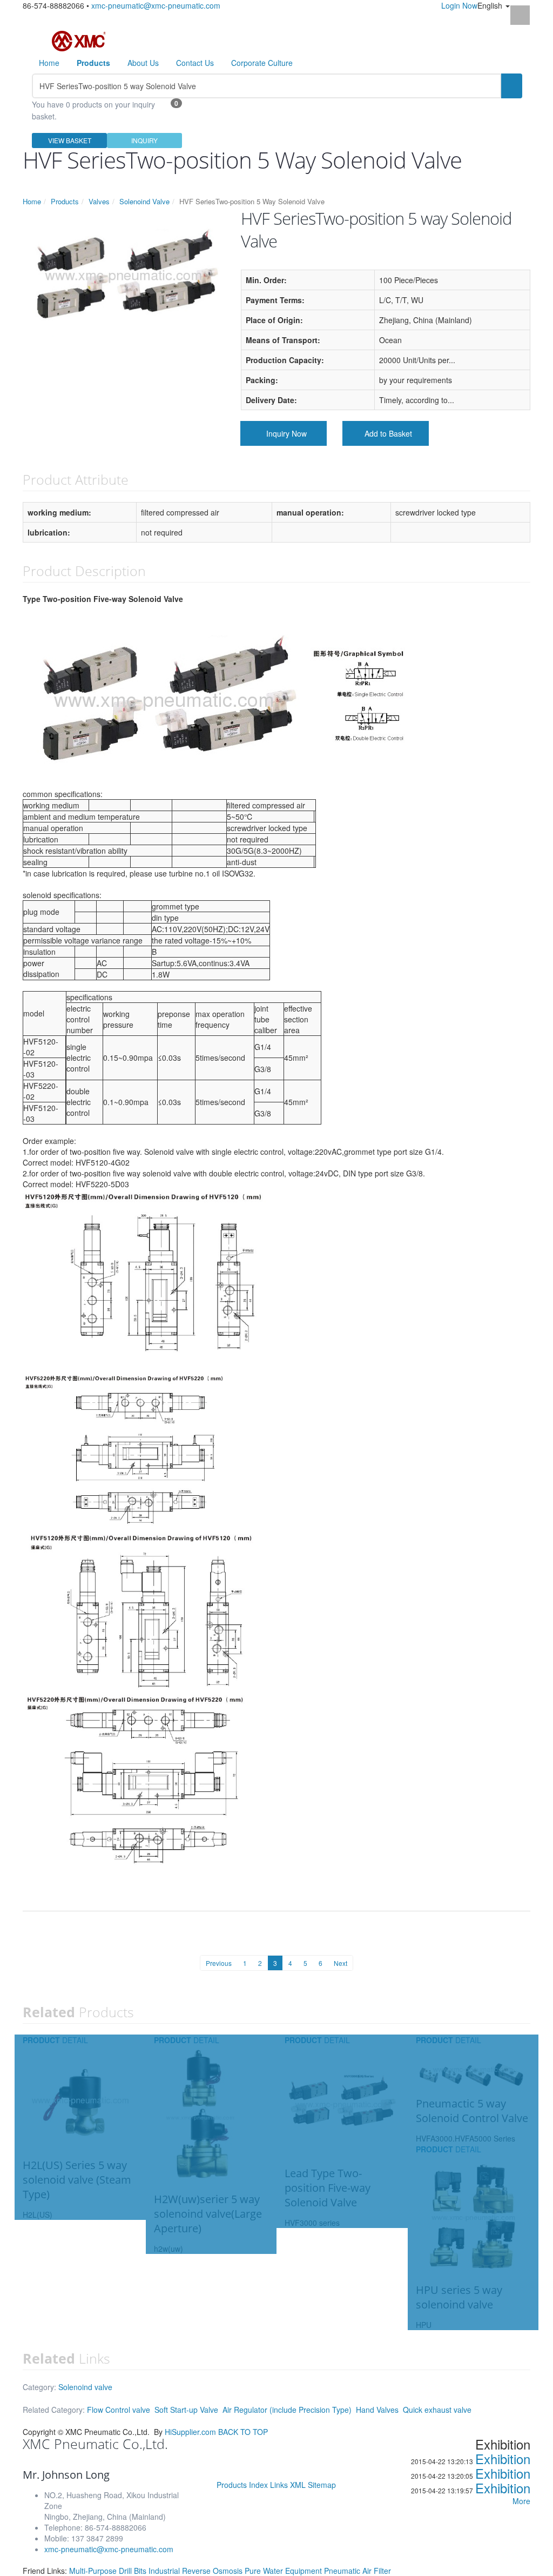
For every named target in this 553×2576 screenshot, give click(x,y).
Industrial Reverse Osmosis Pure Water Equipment (236, 2571)
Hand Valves (377, 2410)
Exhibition (503, 2458)
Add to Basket (388, 433)
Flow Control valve (119, 2410)
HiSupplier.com (190, 2432)
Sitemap (322, 2485)
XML (298, 2485)
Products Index (242, 2485)
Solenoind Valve (144, 201)
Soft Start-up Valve (186, 2410)
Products (65, 201)
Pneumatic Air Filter (358, 2571)
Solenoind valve (85, 2387)
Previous (219, 1963)
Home (49, 63)
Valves (99, 201)
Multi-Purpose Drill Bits (109, 2571)
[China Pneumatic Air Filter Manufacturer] (79, 40)
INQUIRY (144, 140)
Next (340, 1963)
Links (279, 2485)
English (491, 5)
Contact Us (195, 63)
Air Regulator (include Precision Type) (287, 2410)
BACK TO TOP (243, 2432)
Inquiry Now (286, 433)
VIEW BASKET (70, 140)
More (521, 2501)
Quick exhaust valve (437, 2410)
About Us (143, 63)
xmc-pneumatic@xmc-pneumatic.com (156, 5)
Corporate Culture (262, 63)
